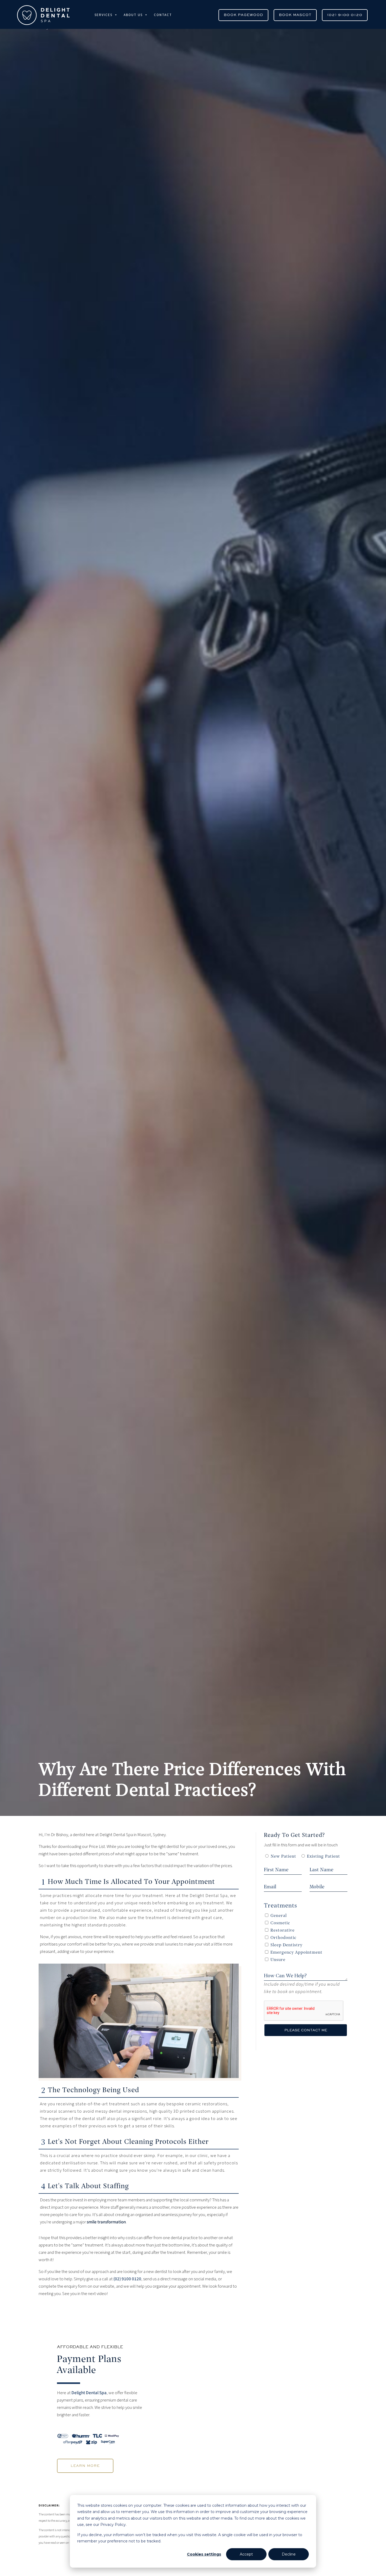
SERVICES (103, 15)
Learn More (85, 2466)
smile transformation (106, 2222)
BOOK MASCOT (295, 15)
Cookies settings (204, 2554)
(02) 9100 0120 (345, 15)
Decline (289, 2554)
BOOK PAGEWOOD (243, 15)
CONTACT (163, 15)
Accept (246, 2554)
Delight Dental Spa (89, 2393)
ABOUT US (133, 15)
